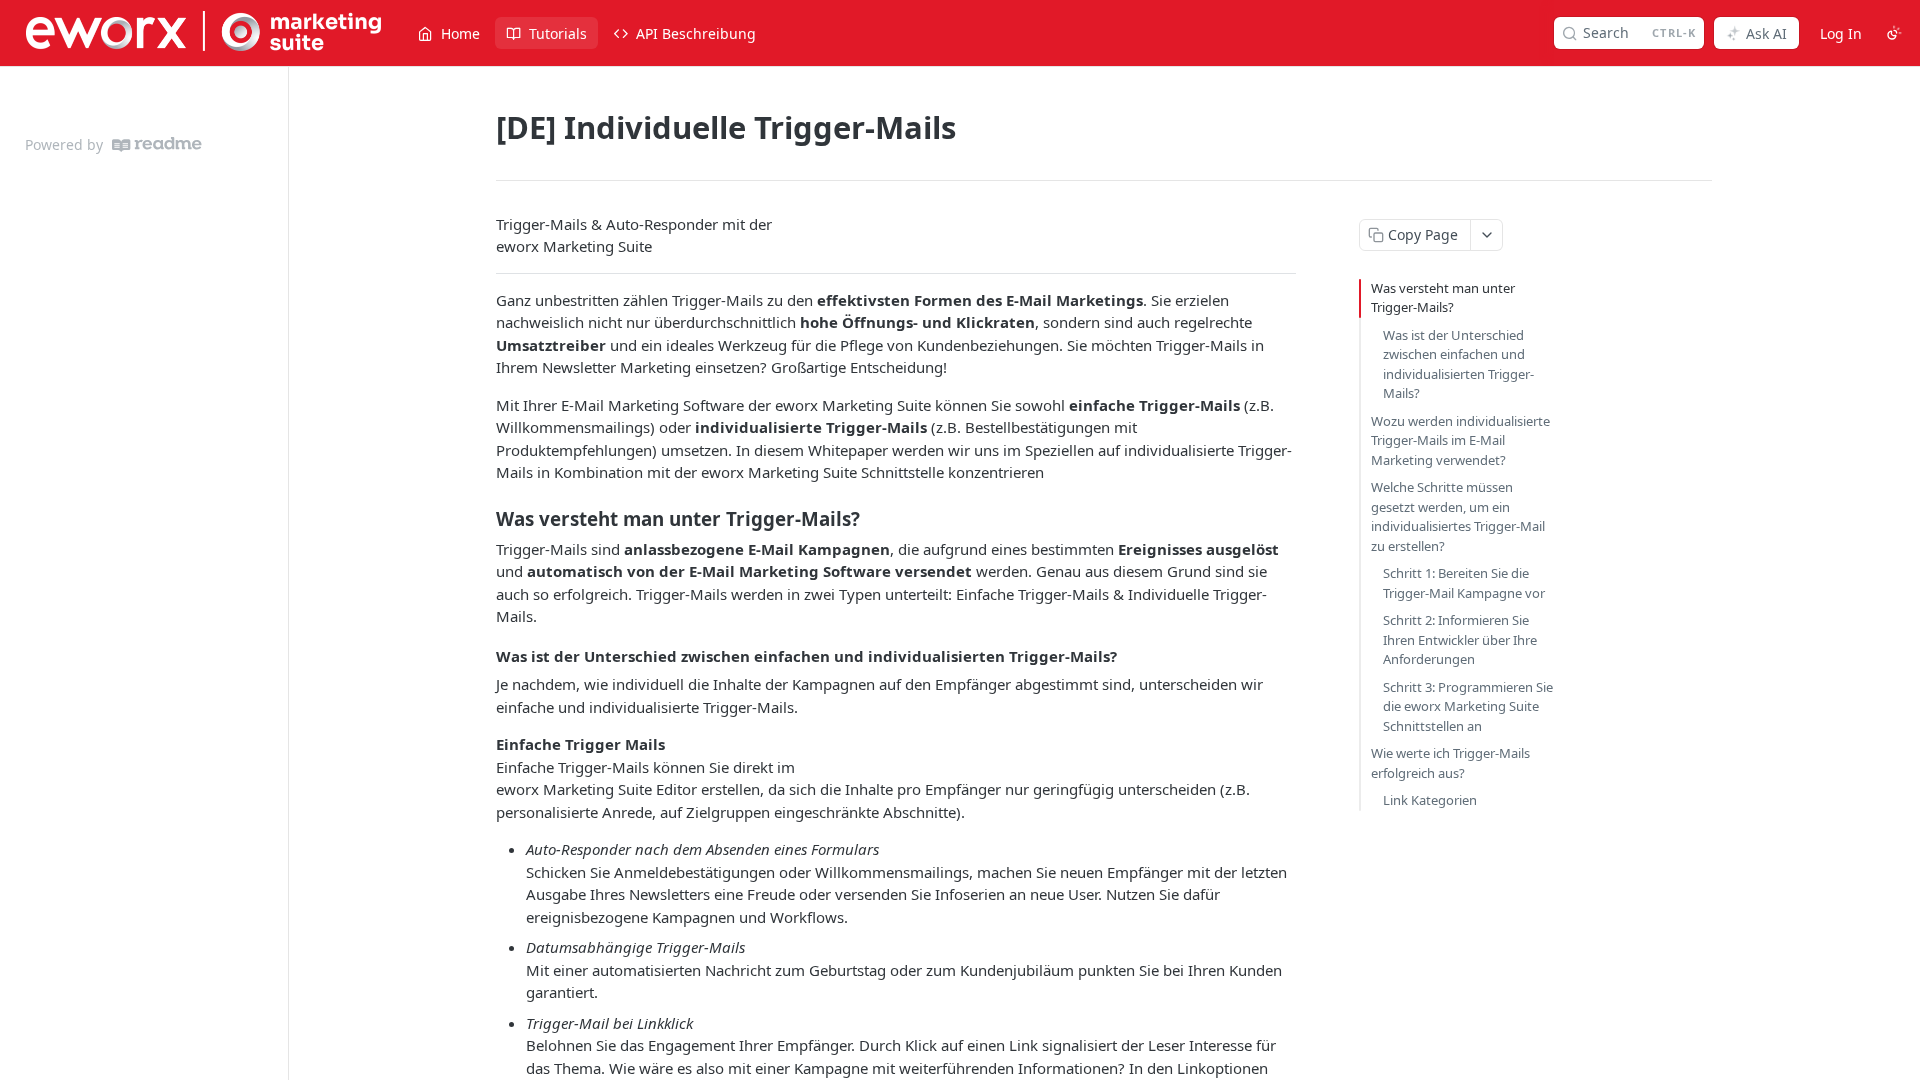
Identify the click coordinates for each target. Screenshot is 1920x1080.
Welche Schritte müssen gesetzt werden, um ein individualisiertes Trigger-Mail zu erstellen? (1458, 516)
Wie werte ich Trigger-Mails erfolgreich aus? (1450, 763)
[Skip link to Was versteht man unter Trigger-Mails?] (482, 518)
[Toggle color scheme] (1894, 33)
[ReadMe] (157, 144)
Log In (1841, 33)
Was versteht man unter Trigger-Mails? (1443, 298)
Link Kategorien (1430, 800)
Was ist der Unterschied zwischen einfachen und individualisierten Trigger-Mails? (1458, 364)
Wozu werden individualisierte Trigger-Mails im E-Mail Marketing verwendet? (1460, 440)
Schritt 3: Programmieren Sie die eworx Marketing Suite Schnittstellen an (1468, 706)
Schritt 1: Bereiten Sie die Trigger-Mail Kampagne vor (1464, 583)
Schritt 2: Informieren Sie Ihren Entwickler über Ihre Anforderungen (1460, 639)
